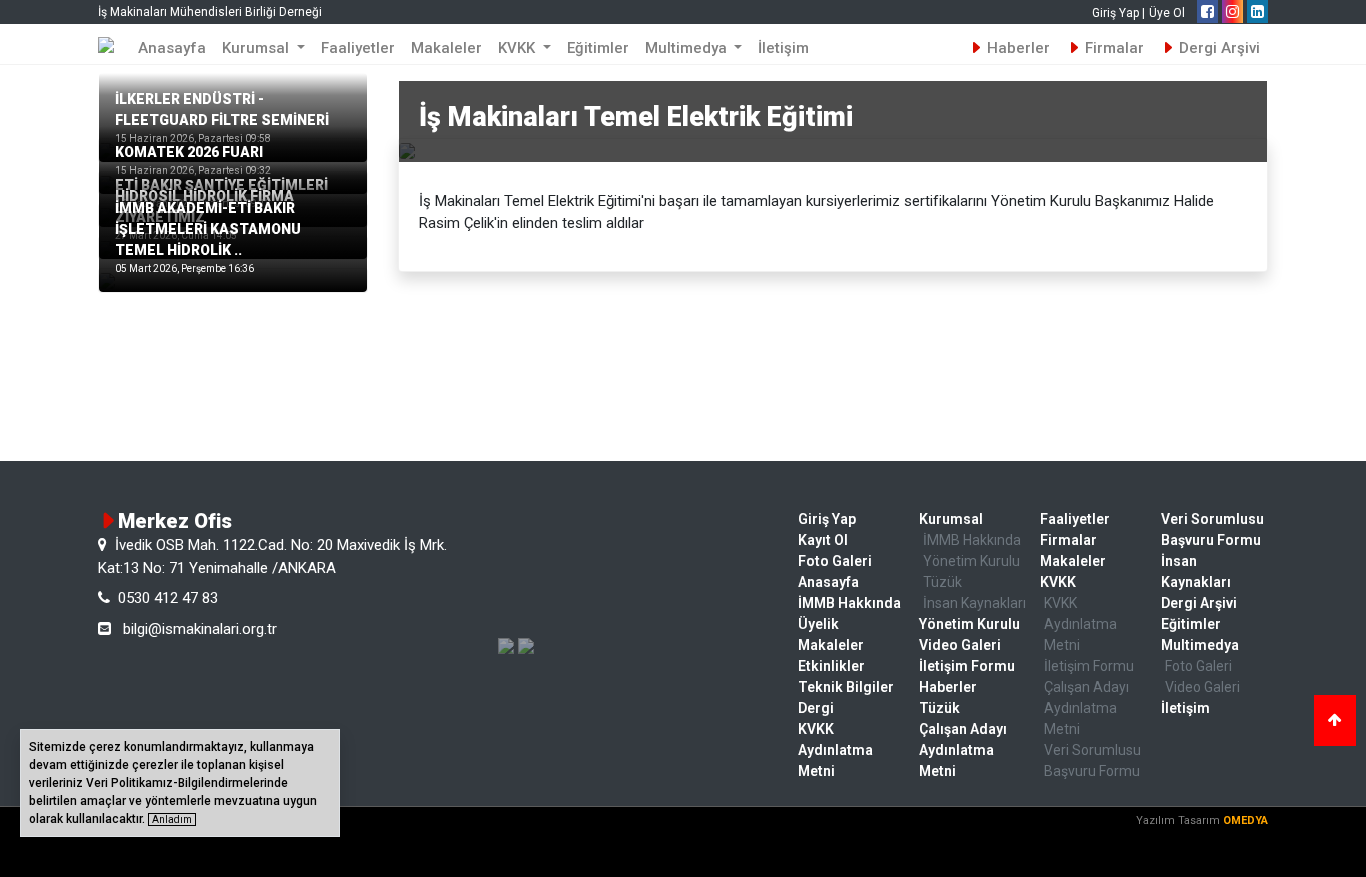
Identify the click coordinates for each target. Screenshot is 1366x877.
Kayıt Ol (823, 540)
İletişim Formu (967, 666)
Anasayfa (172, 48)
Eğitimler (598, 48)
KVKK (1058, 582)
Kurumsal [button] (257, 48)
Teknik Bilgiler (846, 687)
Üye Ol (1167, 13)
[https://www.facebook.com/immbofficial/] (1207, 12)
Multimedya (1200, 645)
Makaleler (446, 48)
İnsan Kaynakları (974, 603)
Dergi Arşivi (1217, 48)
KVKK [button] (518, 48)
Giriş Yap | (1118, 13)
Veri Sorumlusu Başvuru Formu (1092, 760)
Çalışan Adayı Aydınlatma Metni (963, 750)
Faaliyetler (358, 48)
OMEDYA (1245, 820)
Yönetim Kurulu (971, 561)
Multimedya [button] (688, 48)
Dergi (816, 708)
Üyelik (818, 624)
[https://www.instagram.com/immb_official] (1232, 12)
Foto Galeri (835, 561)
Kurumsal (951, 519)
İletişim (783, 48)
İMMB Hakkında (849, 603)
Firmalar (1112, 48)
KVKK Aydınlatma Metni (835, 750)
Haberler (1016, 48)
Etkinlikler (831, 666)
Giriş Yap (827, 519)
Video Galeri (960, 645)
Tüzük (942, 582)
